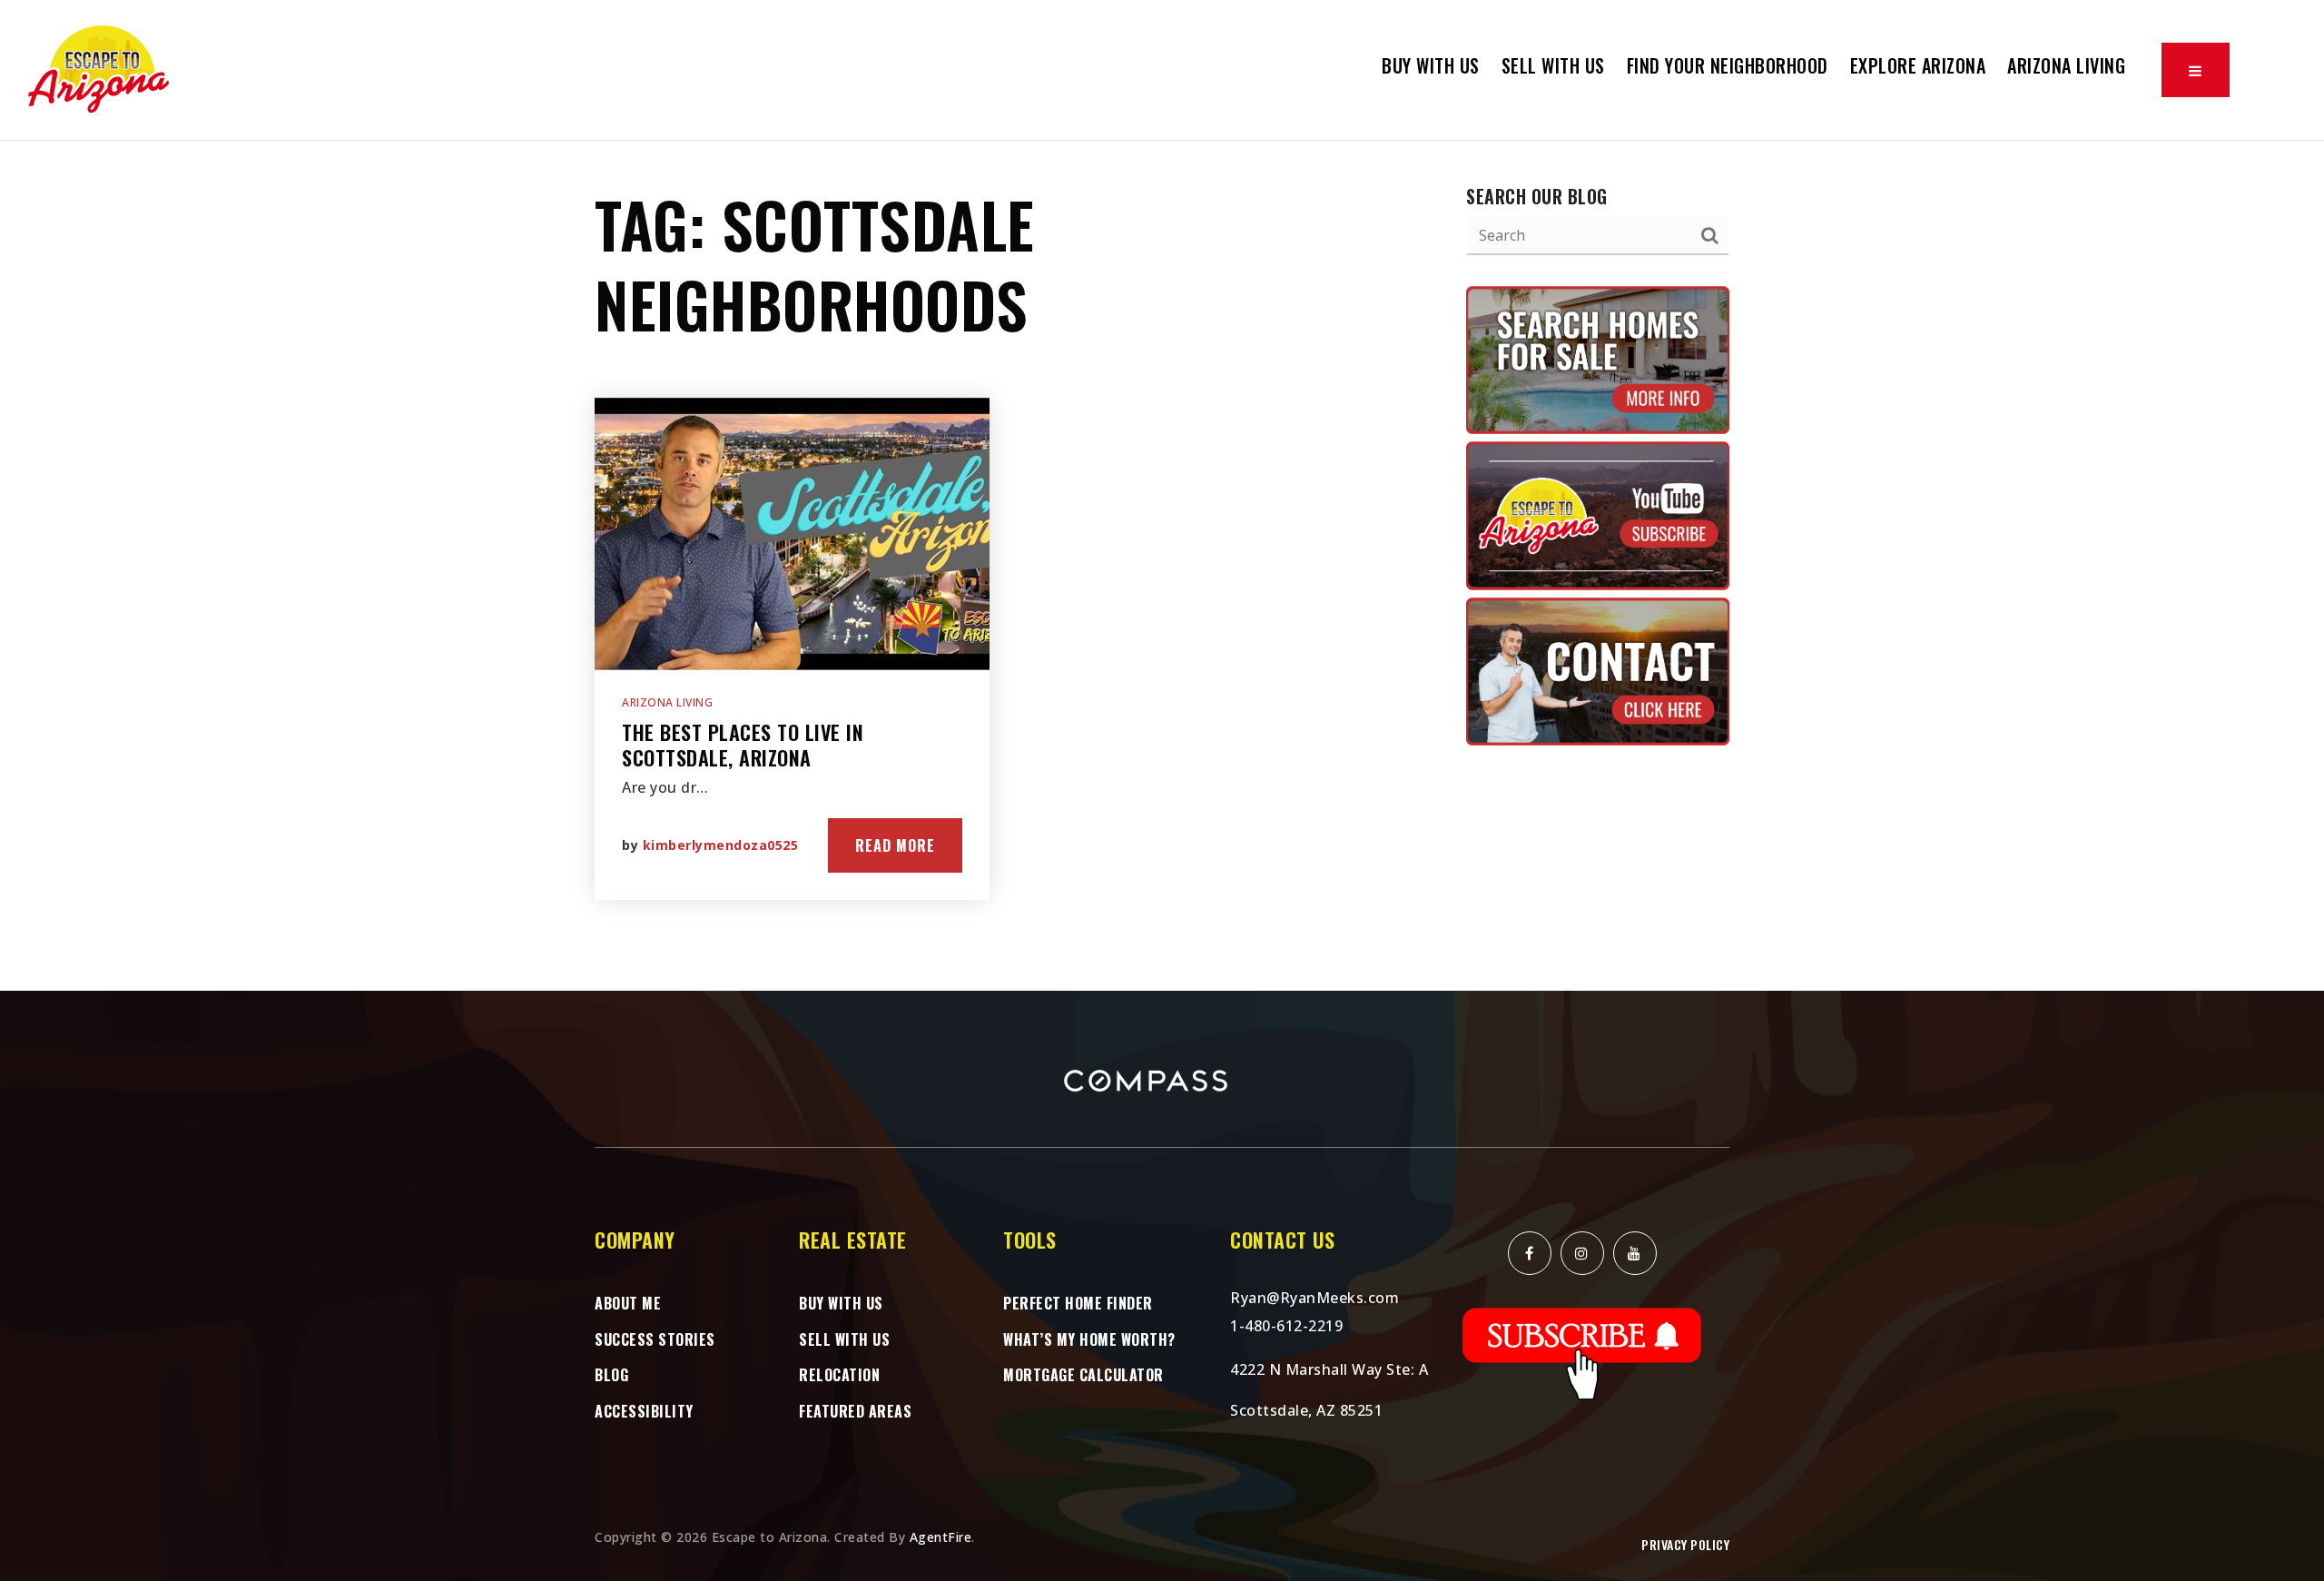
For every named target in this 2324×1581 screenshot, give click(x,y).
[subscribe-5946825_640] (1582, 1353)
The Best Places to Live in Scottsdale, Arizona (743, 745)
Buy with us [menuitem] (1431, 65)
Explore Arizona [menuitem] (1918, 65)
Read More (895, 845)
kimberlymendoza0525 (721, 845)
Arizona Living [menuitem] (2066, 65)
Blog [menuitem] (611, 1375)
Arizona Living (667, 702)
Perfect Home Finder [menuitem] (1078, 1303)
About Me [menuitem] (628, 1303)
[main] (1162, 566)
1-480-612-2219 (1286, 1326)
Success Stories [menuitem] (655, 1339)
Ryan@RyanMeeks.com (1315, 1298)
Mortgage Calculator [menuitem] (1083, 1375)
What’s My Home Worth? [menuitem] (1089, 1339)
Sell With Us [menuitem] (1553, 65)
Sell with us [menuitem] (844, 1339)
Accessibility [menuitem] (644, 1411)
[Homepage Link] (100, 68)
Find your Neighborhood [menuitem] (1728, 65)
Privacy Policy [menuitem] (1685, 1544)
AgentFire (941, 1537)
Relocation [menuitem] (839, 1375)
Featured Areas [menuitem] (855, 1411)
